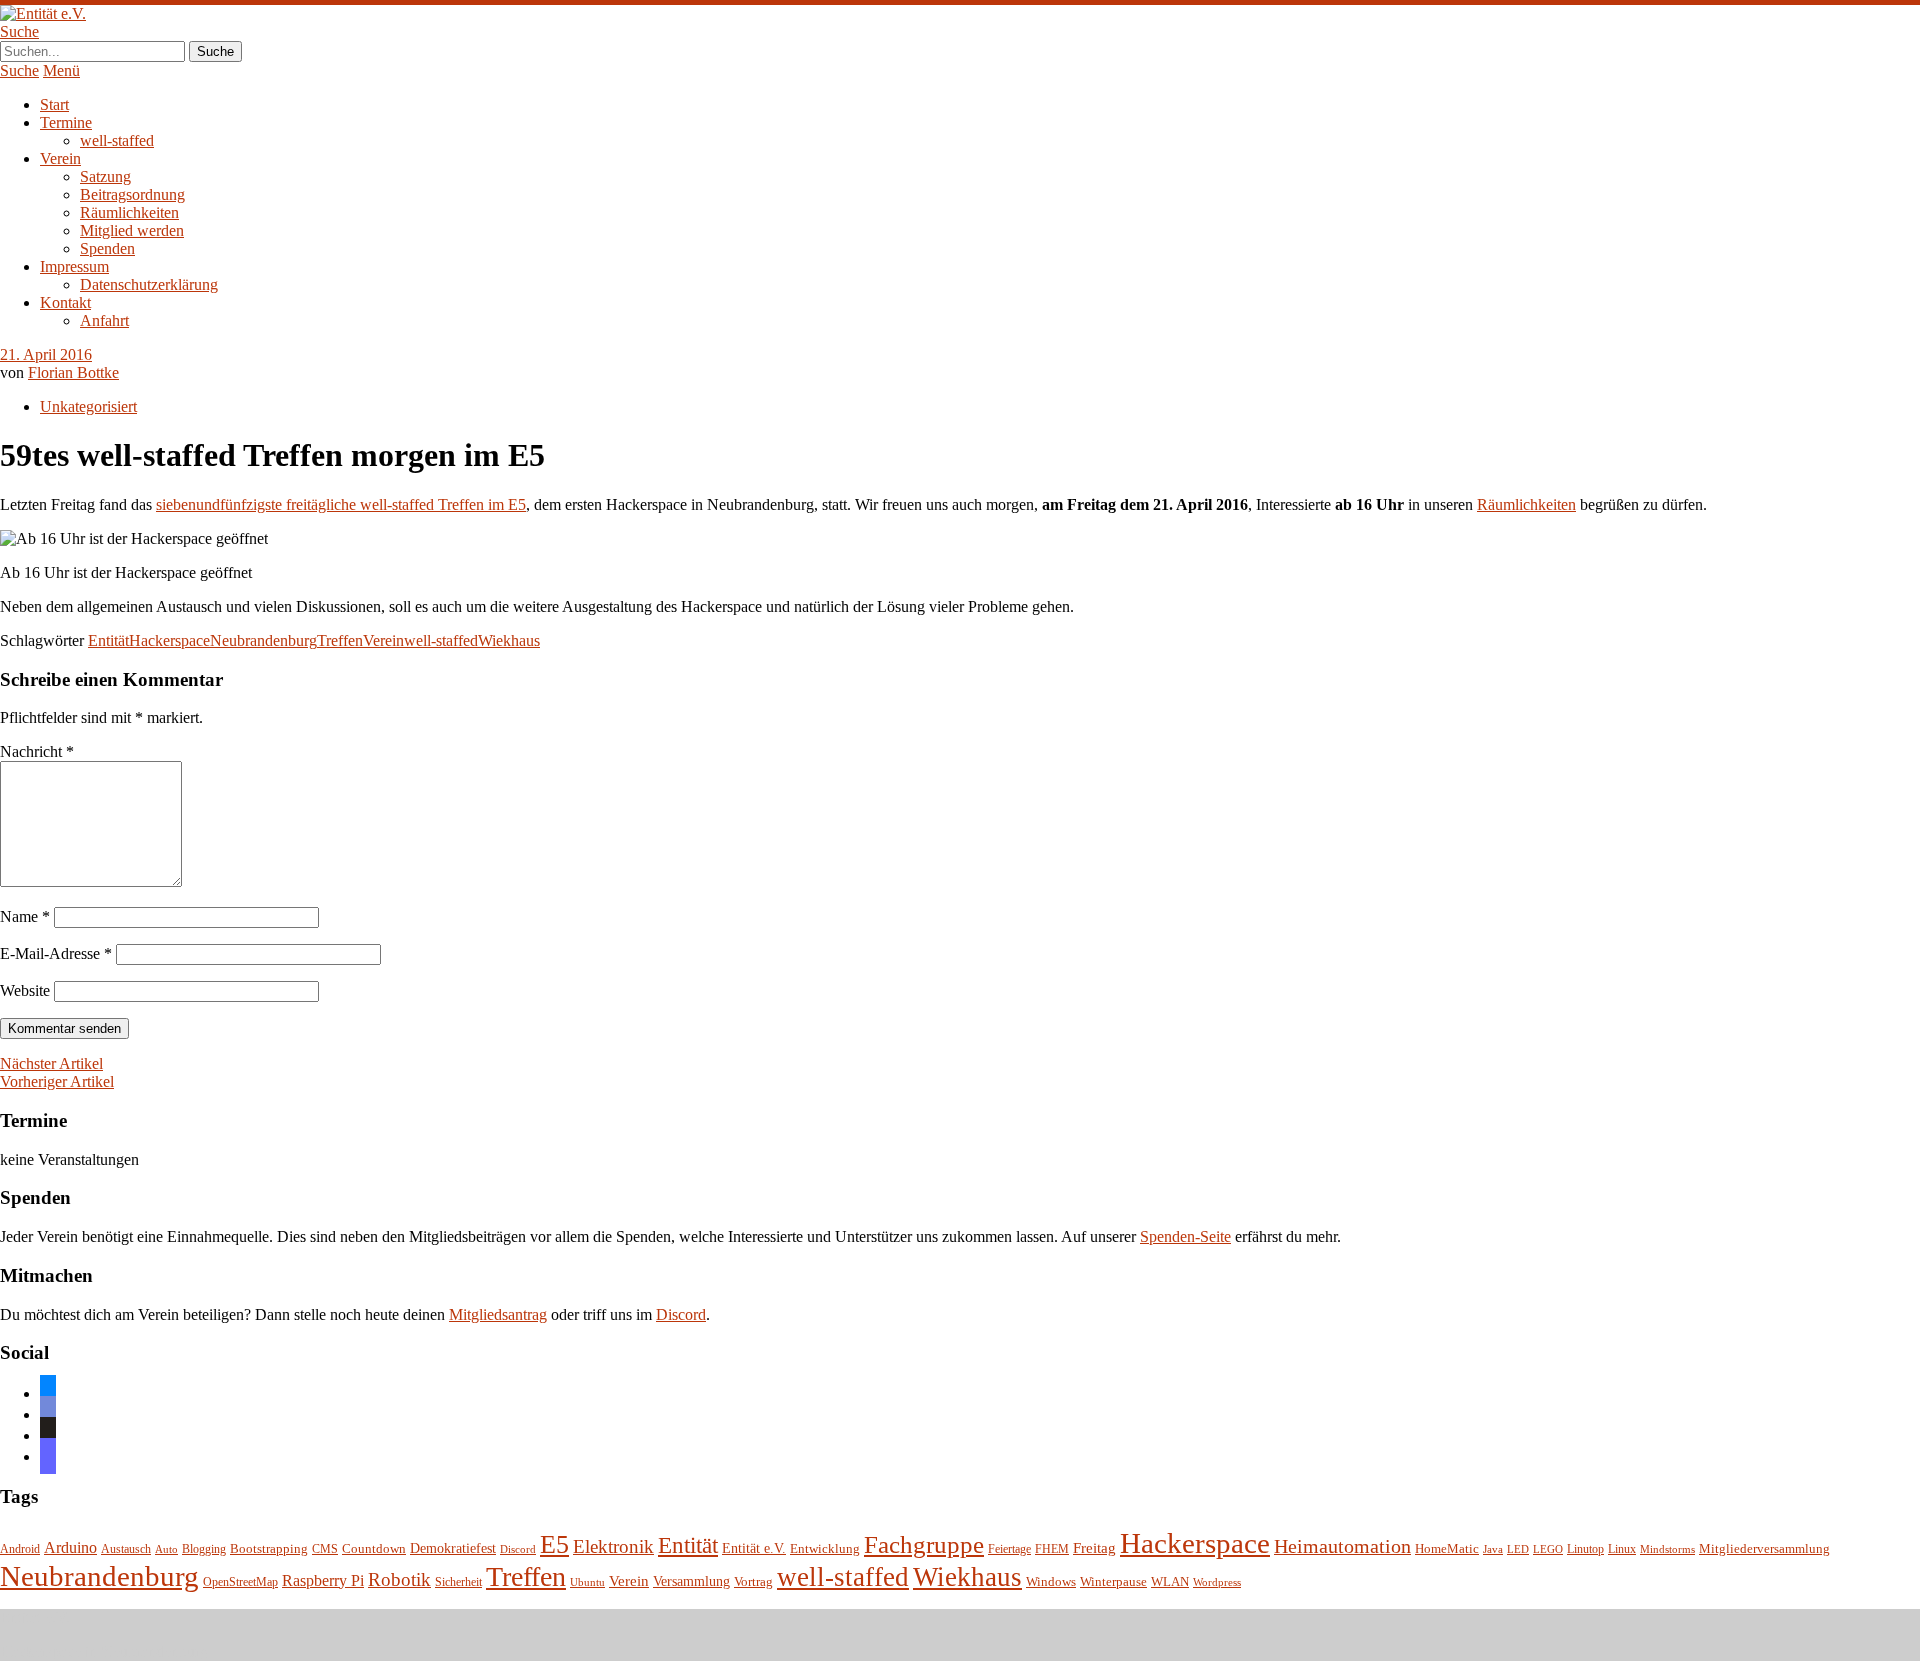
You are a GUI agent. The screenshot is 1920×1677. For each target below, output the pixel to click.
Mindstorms (1667, 1549)
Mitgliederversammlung (1764, 1548)
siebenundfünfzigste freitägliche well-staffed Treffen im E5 (341, 504)
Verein (60, 158)
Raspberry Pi (323, 1580)
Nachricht (37, 751)
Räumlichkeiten (129, 212)
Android (20, 1549)
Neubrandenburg (263, 640)
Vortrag (753, 1581)
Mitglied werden (132, 230)
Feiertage (1009, 1549)
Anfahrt (104, 320)
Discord (681, 1314)
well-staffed (117, 140)
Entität (108, 640)
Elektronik (613, 1546)
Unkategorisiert (88, 406)
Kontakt (65, 302)
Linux (1622, 1549)
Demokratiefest (453, 1548)
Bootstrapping (269, 1549)
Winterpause (1113, 1581)
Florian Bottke (73, 372)
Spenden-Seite (1185, 1236)
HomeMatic (1447, 1549)
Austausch (126, 1549)
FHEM (1052, 1549)
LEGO (1548, 1549)
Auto (166, 1549)
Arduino (70, 1547)
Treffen (340, 640)
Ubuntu (587, 1582)
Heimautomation (1342, 1546)
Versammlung (691, 1581)
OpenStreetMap (240, 1582)
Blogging (204, 1549)
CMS (325, 1549)
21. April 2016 (46, 354)
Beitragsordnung (132, 194)
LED (1518, 1549)
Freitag (1094, 1548)
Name (25, 916)
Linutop (1585, 1549)
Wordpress (1217, 1582)
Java (1493, 1549)
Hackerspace (169, 640)
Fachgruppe (924, 1544)
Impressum (74, 266)
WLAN (1170, 1582)
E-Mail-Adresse (56, 953)
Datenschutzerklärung (149, 284)
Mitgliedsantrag (498, 1314)
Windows (1051, 1582)
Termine (66, 122)
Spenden (107, 248)
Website (25, 990)
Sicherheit (458, 1582)
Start (54, 104)
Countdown (374, 1549)
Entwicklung (825, 1549)
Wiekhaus (509, 640)
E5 (554, 1544)
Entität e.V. (754, 1548)
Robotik (399, 1579)
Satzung (105, 176)
